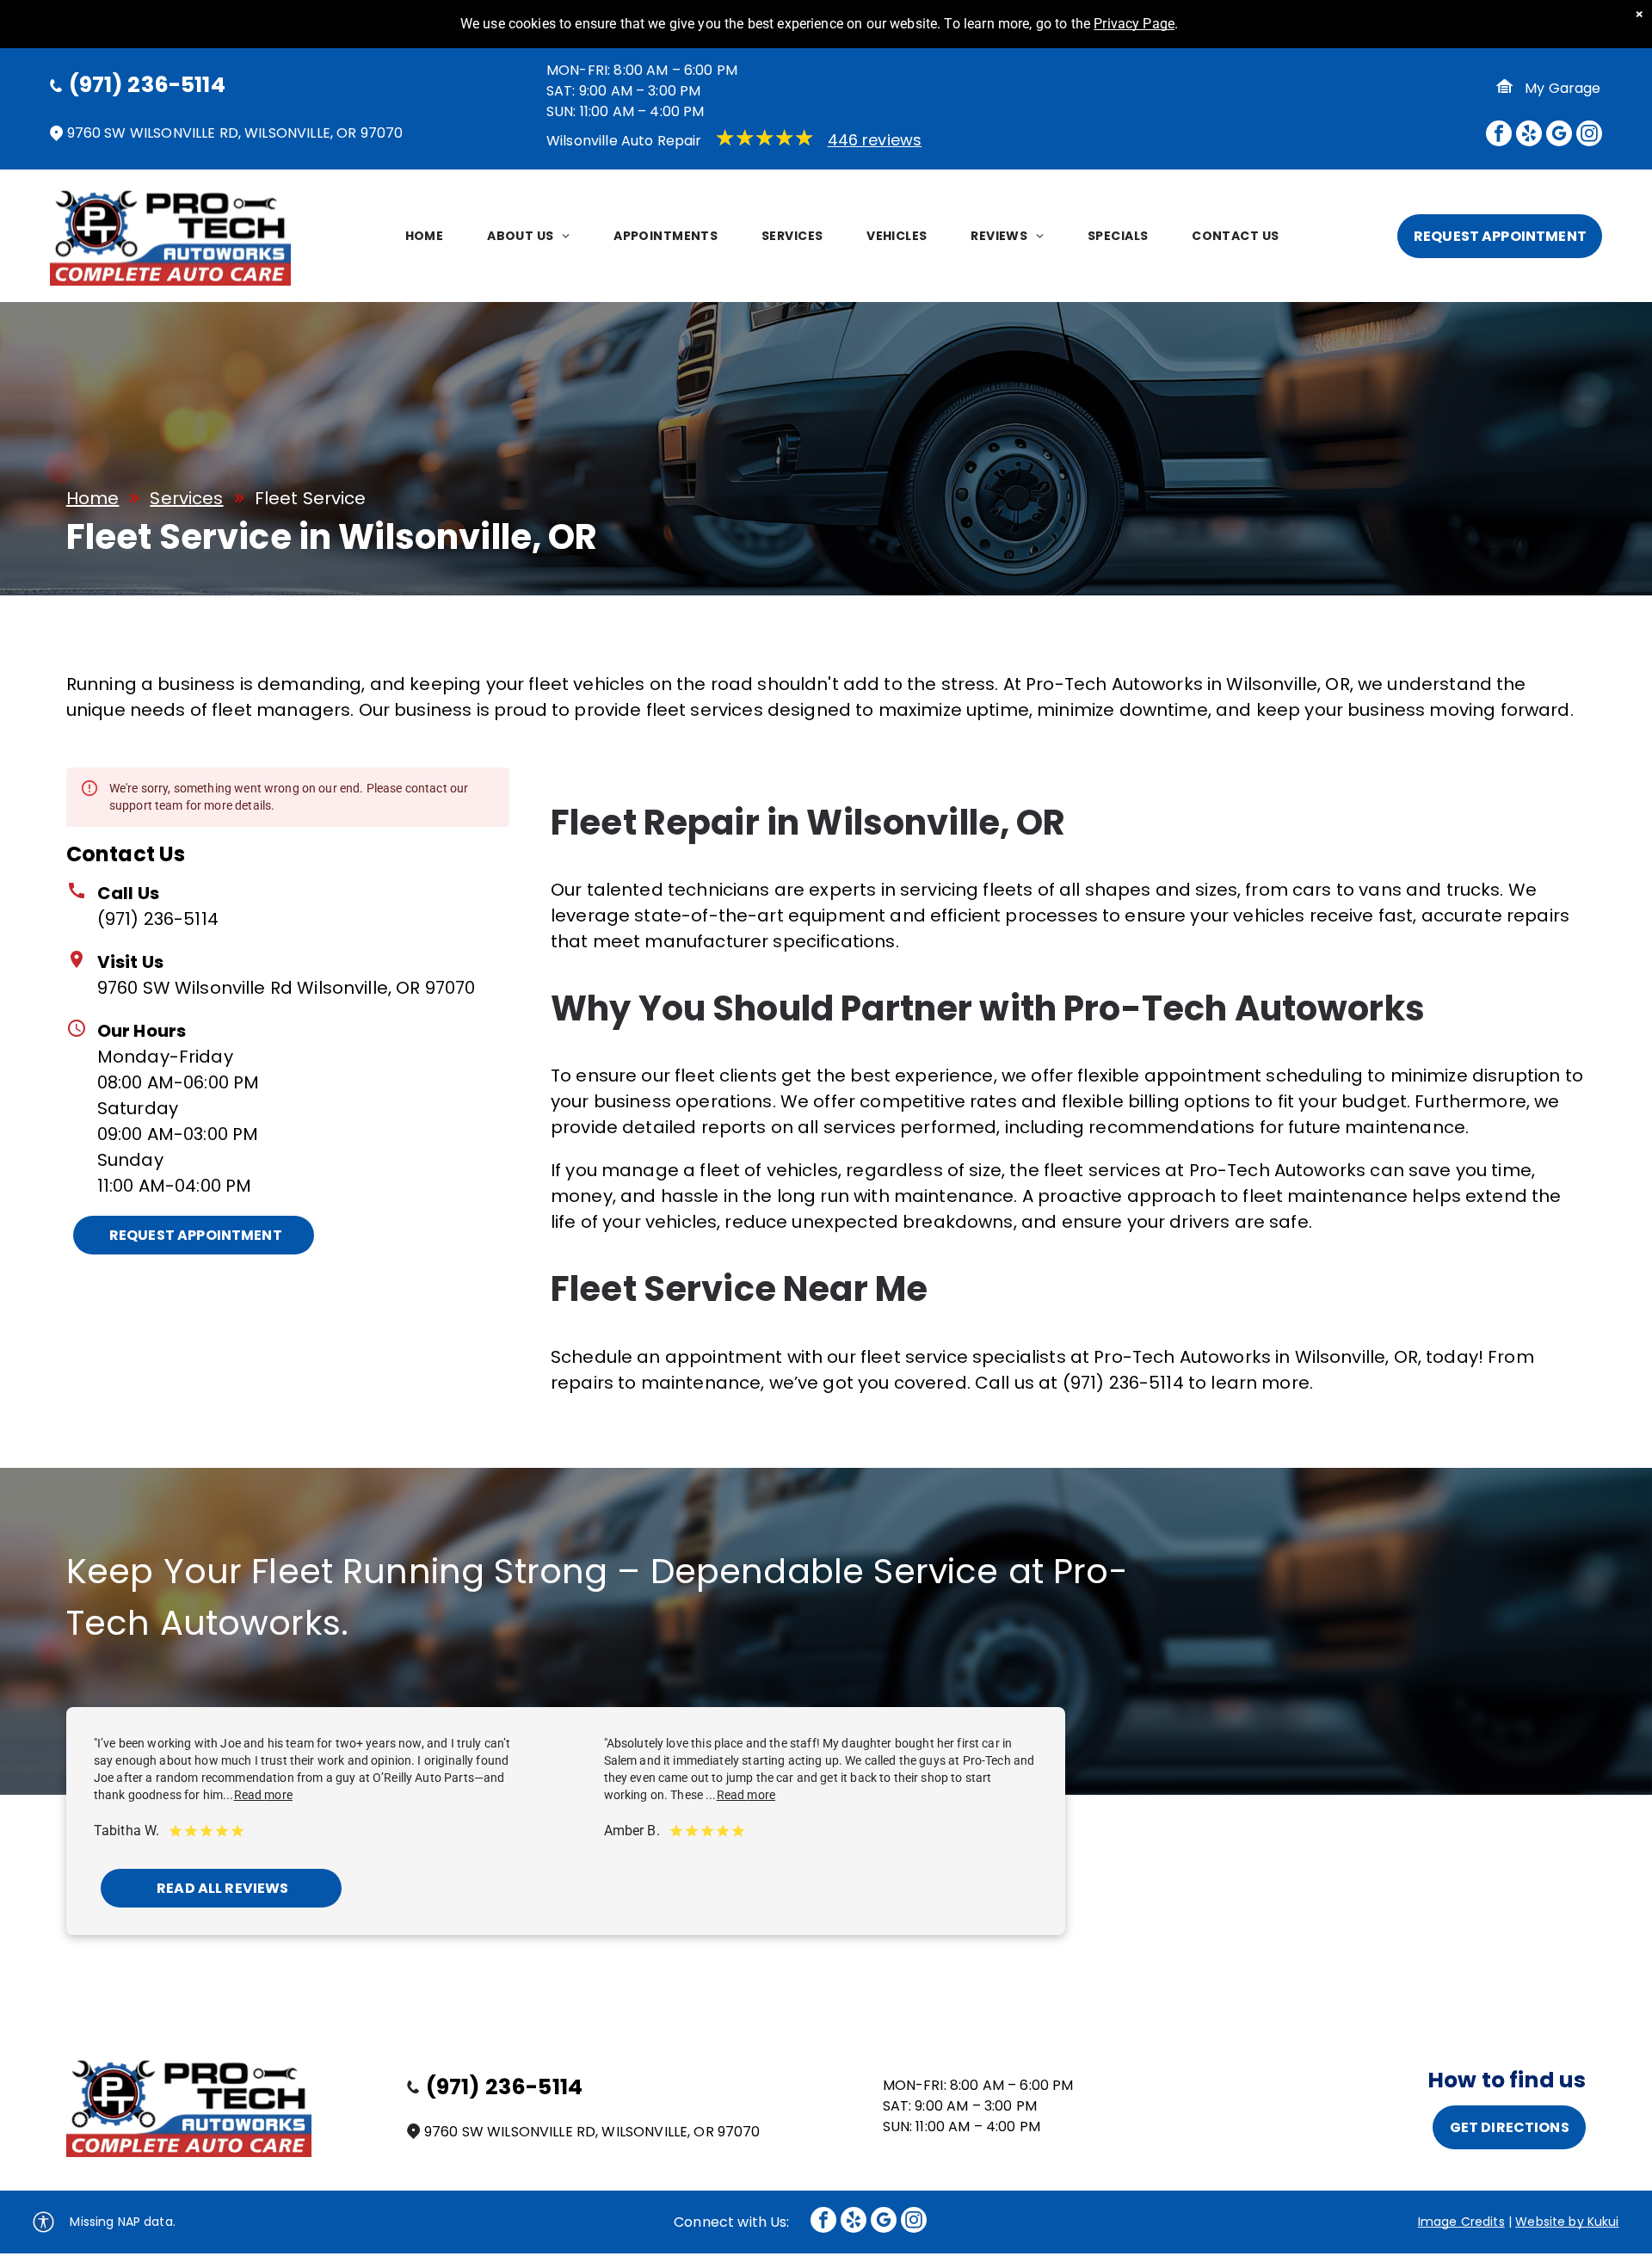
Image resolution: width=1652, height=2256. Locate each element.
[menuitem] (427, 236)
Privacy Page (1134, 24)
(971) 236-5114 (158, 919)
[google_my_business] (1559, 136)
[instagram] (1589, 136)
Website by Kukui (1567, 2222)
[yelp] (1529, 136)
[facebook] (1499, 136)
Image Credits (1461, 2222)
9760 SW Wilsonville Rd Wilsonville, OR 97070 (287, 988)
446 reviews (875, 140)
